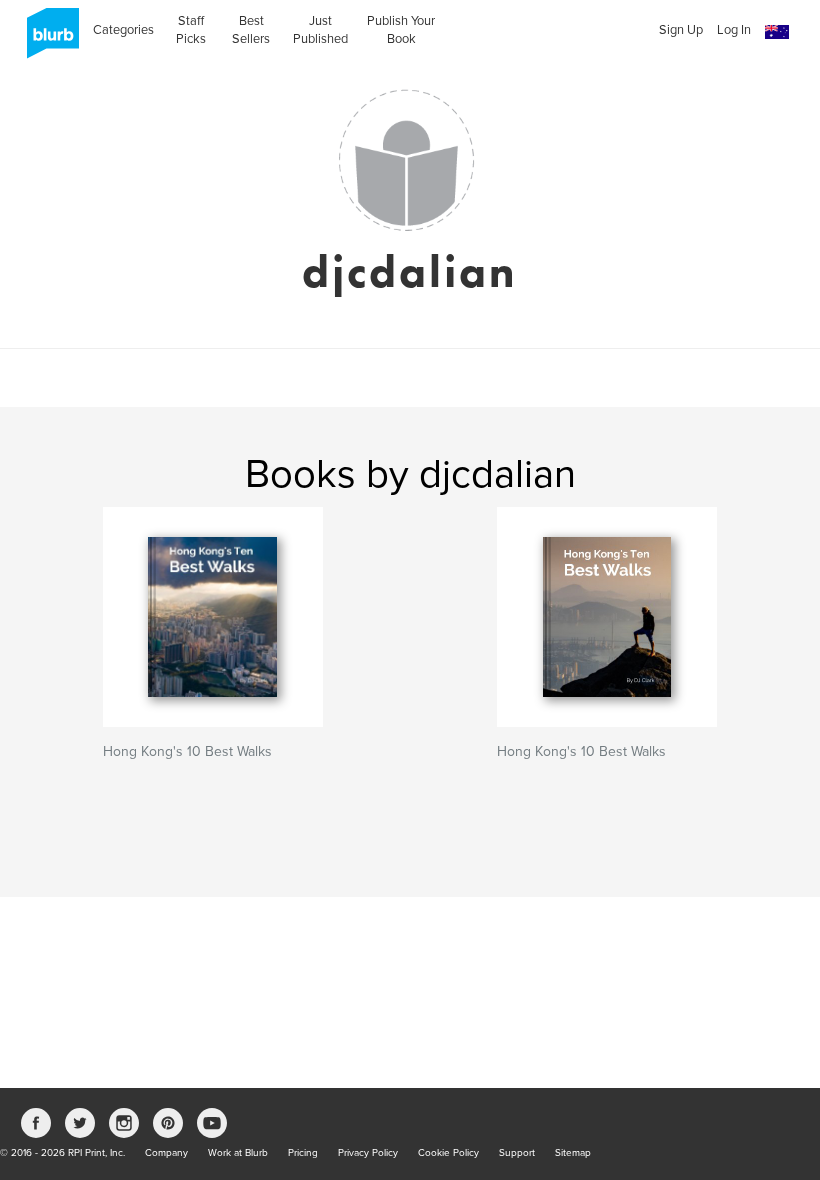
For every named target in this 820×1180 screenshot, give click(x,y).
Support (517, 1153)
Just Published (320, 30)
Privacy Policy (368, 1153)
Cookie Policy (448, 1153)
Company (166, 1153)
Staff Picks (191, 30)
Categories (123, 30)
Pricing (303, 1153)
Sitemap (573, 1153)
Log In (734, 30)
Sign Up (681, 30)
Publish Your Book (401, 30)
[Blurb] (47, 40)
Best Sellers (251, 30)
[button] (777, 32)
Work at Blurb (238, 1153)
